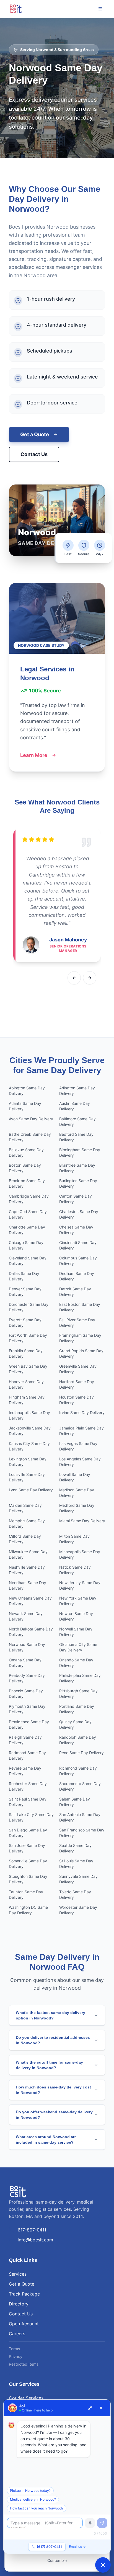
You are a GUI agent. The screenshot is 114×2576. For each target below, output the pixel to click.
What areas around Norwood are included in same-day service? (46, 2140)
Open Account (24, 2324)
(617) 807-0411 (49, 2547)
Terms (14, 2349)
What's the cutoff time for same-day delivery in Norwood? (49, 2065)
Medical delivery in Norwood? (33, 2499)
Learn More (34, 755)
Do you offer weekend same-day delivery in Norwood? (54, 2115)
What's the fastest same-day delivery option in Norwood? (50, 2015)
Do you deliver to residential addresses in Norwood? (53, 2040)
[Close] (101, 2408)
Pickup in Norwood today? (30, 2491)
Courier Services (26, 2398)
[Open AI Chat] (103, 2565)
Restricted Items (24, 2364)
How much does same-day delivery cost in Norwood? (53, 2090)
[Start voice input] (90, 2523)
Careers (17, 2334)
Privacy (16, 2356)
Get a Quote (35, 434)
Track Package (24, 2294)
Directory (19, 2304)
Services (18, 2274)
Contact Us (34, 454)
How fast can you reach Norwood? (37, 2508)
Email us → (77, 2547)
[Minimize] (90, 2408)
